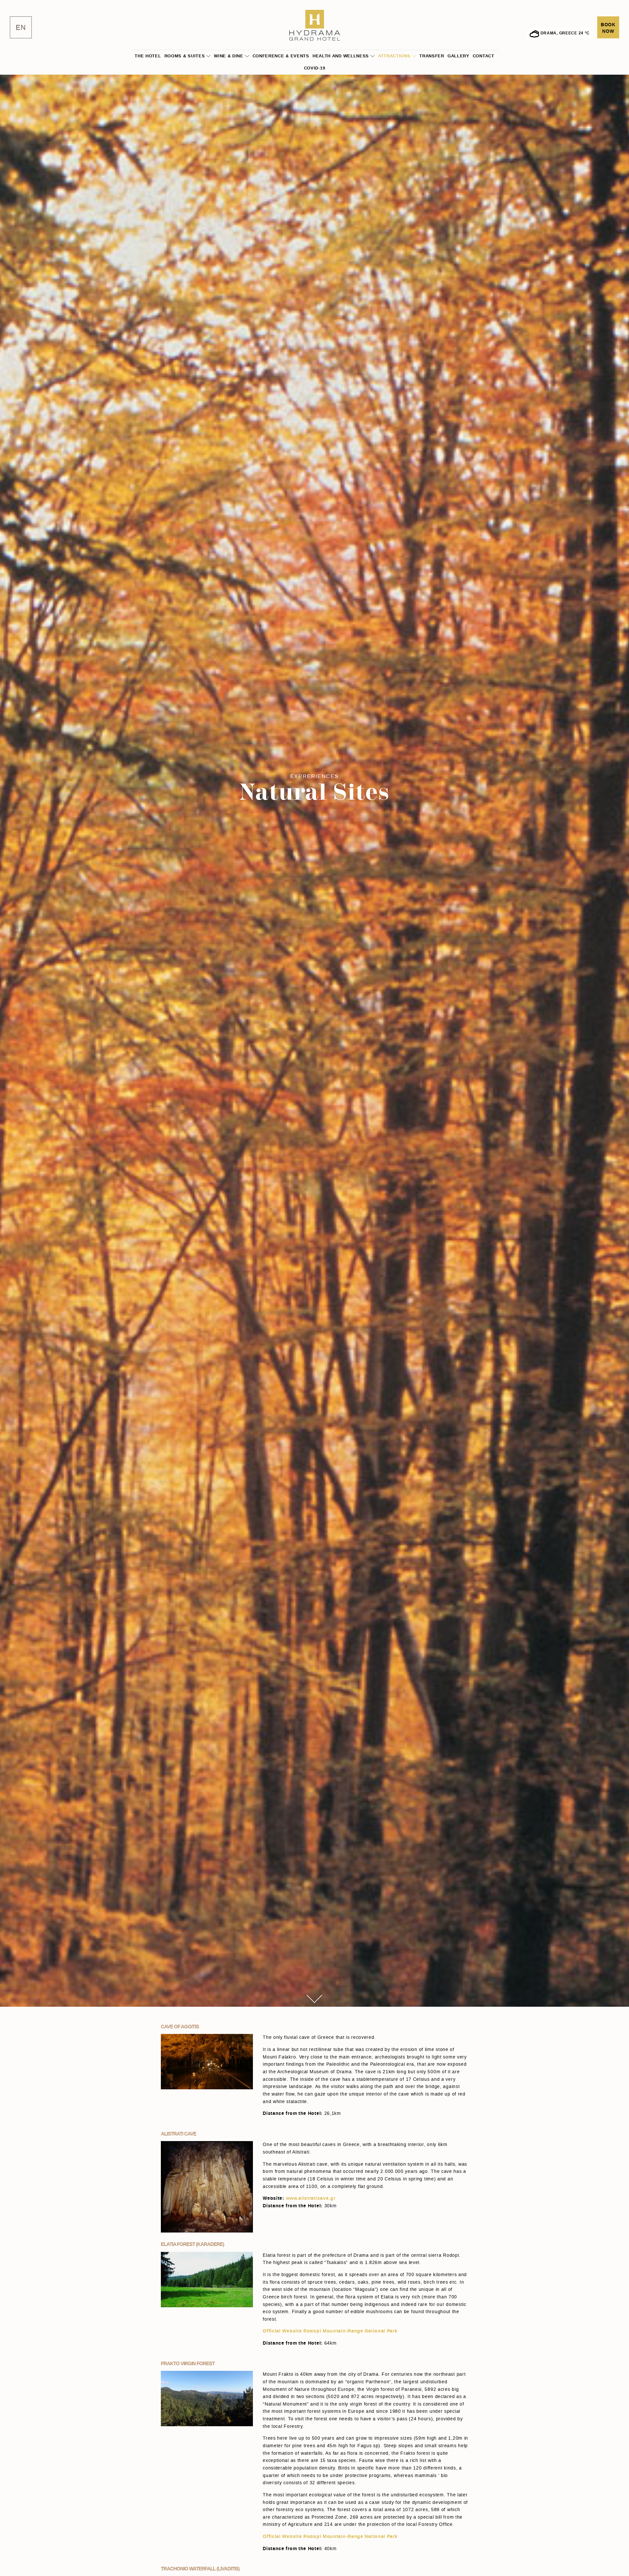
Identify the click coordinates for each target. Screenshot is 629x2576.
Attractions (394, 56)
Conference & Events (281, 56)
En (21, 28)
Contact (484, 56)
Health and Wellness (341, 56)
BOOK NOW (608, 28)
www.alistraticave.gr (311, 2198)
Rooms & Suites (185, 56)
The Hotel (148, 56)
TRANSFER (432, 56)
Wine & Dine (229, 56)
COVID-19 (315, 68)
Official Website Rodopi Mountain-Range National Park (330, 2331)
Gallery (458, 56)
